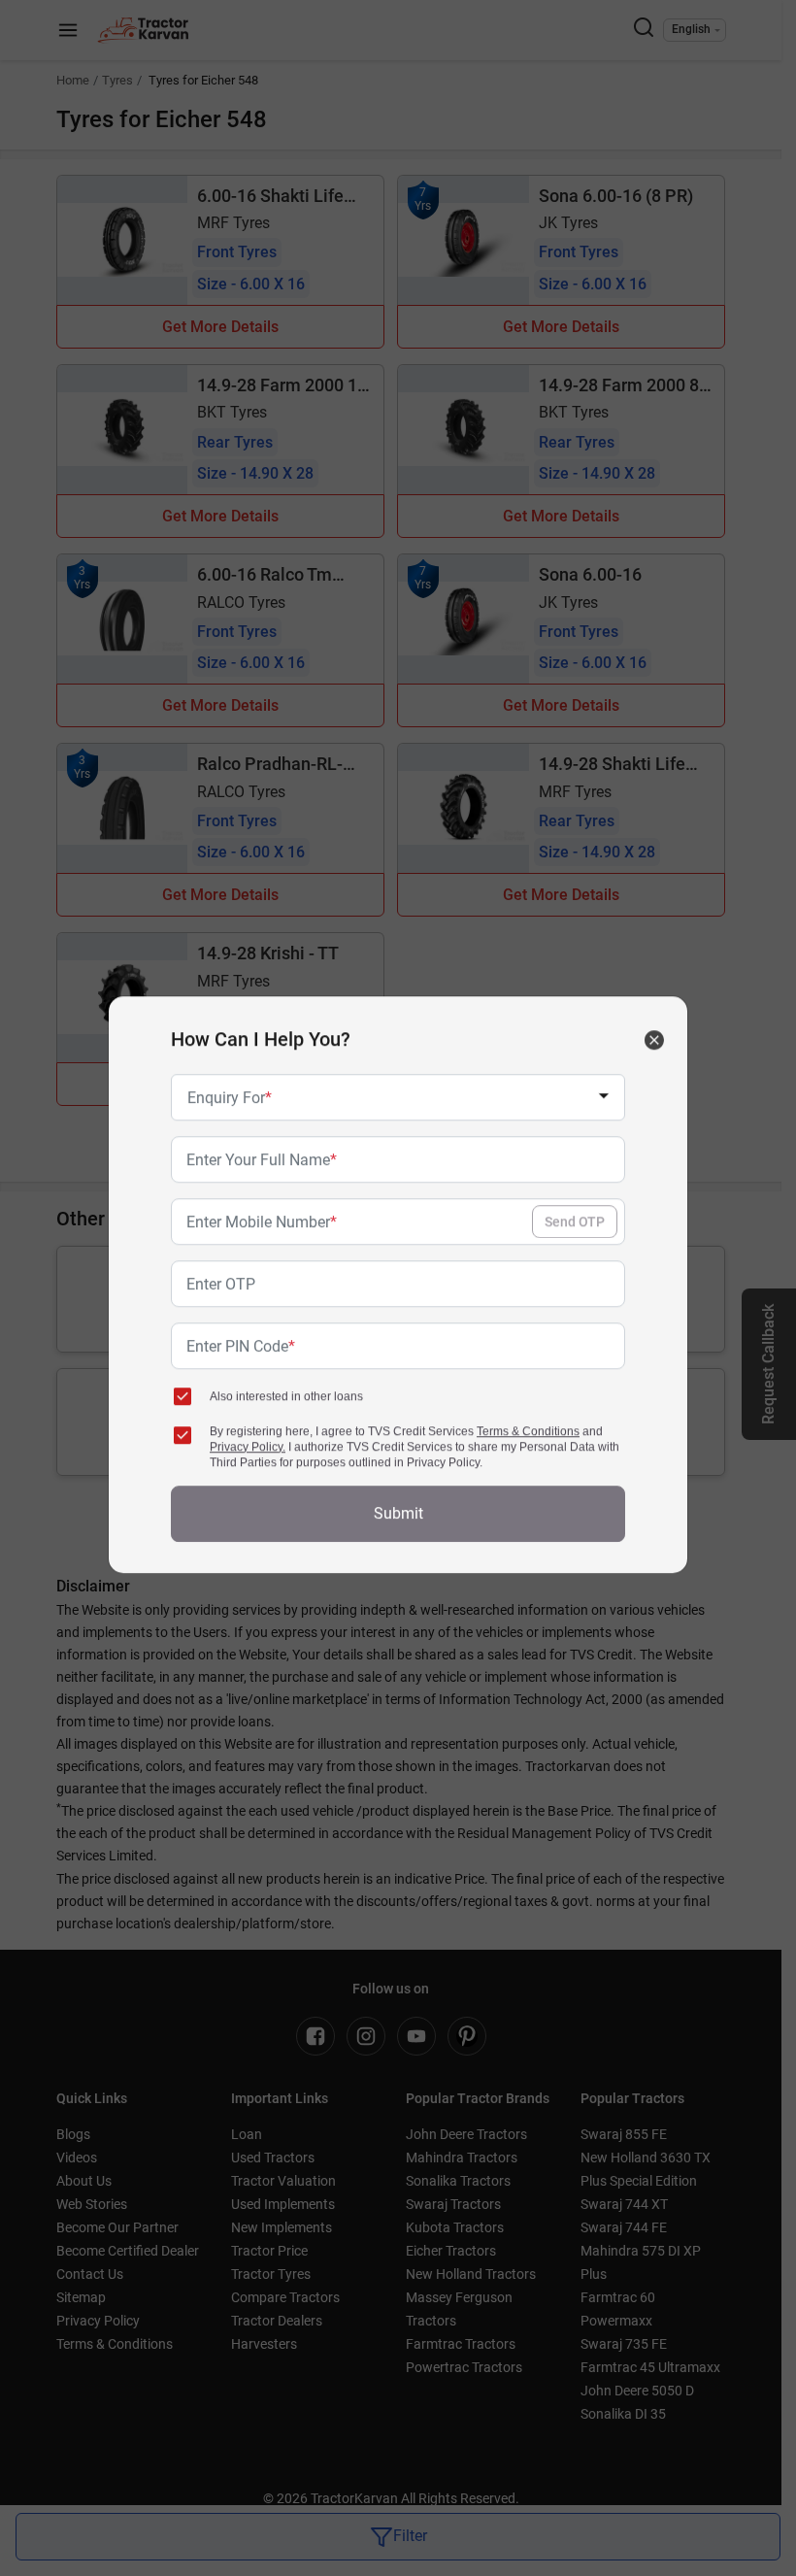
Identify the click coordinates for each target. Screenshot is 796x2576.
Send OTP (575, 1225)
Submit (398, 1517)
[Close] (654, 1044)
